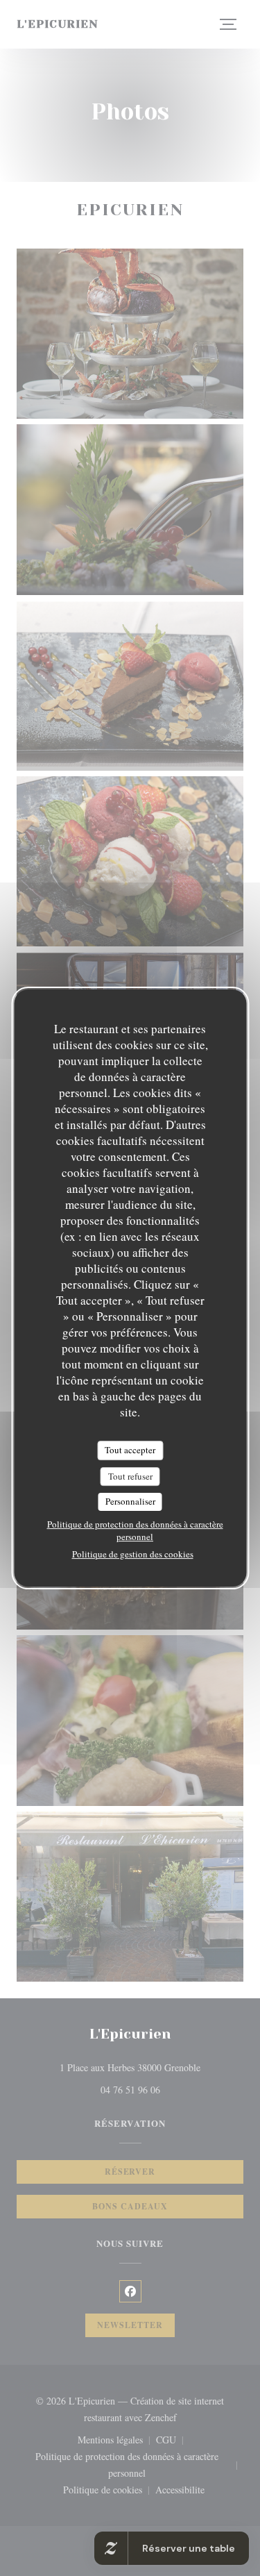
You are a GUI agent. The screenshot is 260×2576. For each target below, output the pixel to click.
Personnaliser (130, 1501)
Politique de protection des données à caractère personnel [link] (135, 1530)
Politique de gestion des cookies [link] (133, 1554)
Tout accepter (130, 1450)
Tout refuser (130, 1476)
